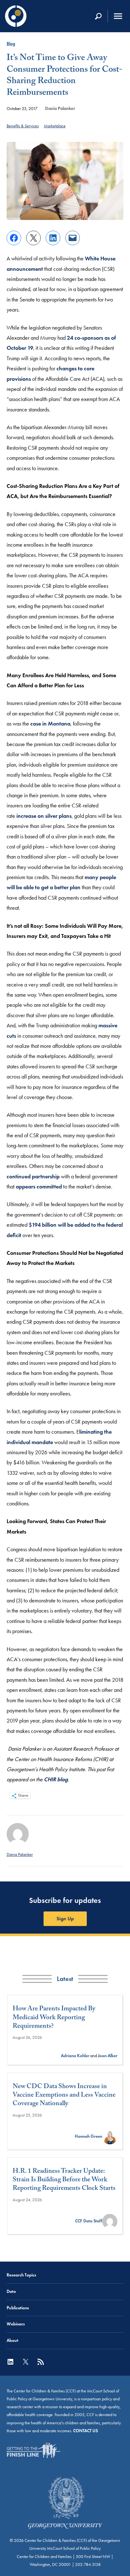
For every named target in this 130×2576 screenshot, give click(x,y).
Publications (18, 2308)
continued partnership (33, 1176)
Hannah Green (89, 2136)
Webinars (16, 2324)
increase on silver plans (44, 816)
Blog (11, 44)
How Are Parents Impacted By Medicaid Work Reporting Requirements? (54, 2018)
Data (11, 2291)
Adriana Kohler (75, 2056)
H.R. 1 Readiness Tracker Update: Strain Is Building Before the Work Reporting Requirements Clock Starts (64, 2181)
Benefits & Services (23, 126)
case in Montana (50, 724)
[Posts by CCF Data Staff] (110, 2221)
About (12, 2340)
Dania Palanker (60, 108)
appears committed (39, 1187)
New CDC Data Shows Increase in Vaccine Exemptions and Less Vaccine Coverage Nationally (64, 2096)
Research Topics (21, 2275)
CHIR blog (56, 1779)
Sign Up (65, 1919)
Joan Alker (108, 2056)
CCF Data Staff (89, 2221)
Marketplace (55, 126)
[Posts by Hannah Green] (110, 2136)
